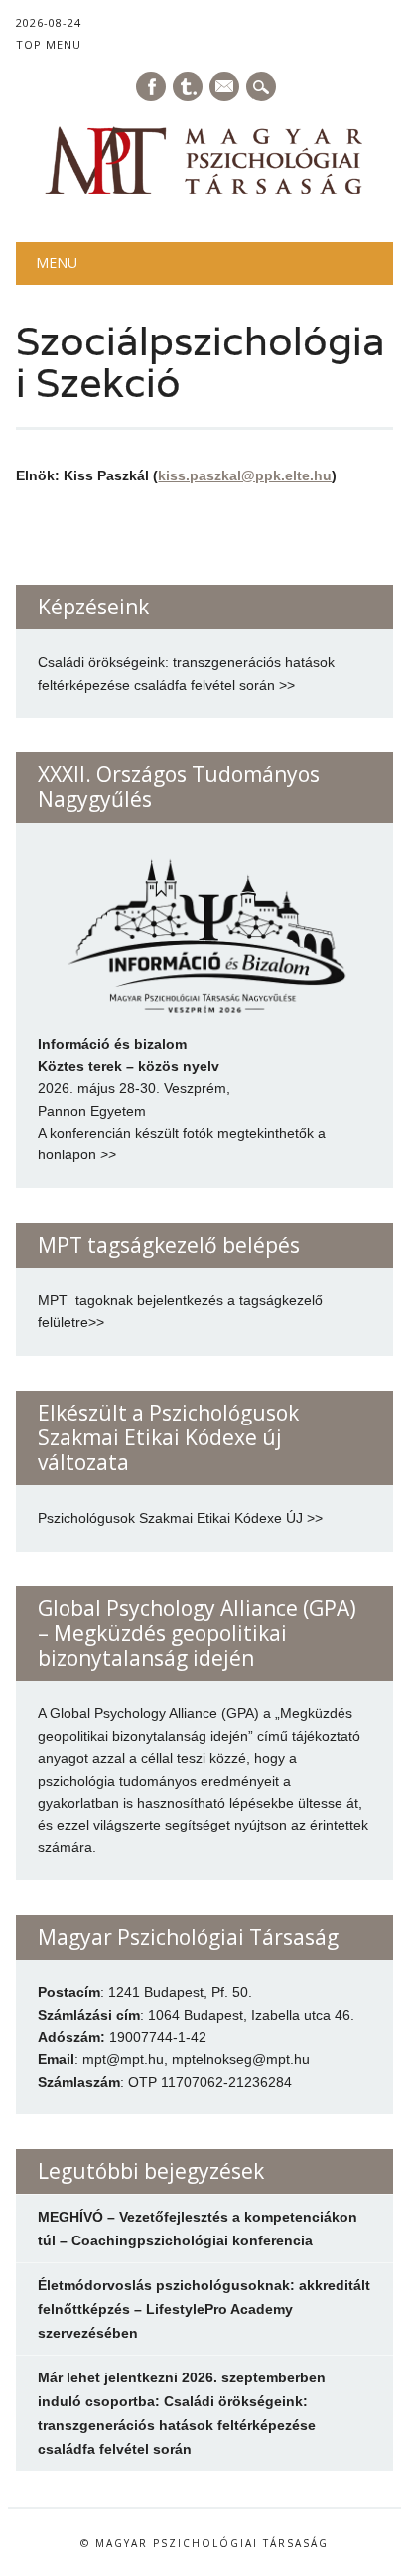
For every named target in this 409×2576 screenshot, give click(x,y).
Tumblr (188, 87)
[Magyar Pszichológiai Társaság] (204, 192)
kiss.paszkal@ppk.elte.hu (245, 475)
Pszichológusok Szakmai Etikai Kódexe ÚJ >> (180, 1518)
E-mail (225, 88)
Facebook (151, 87)
